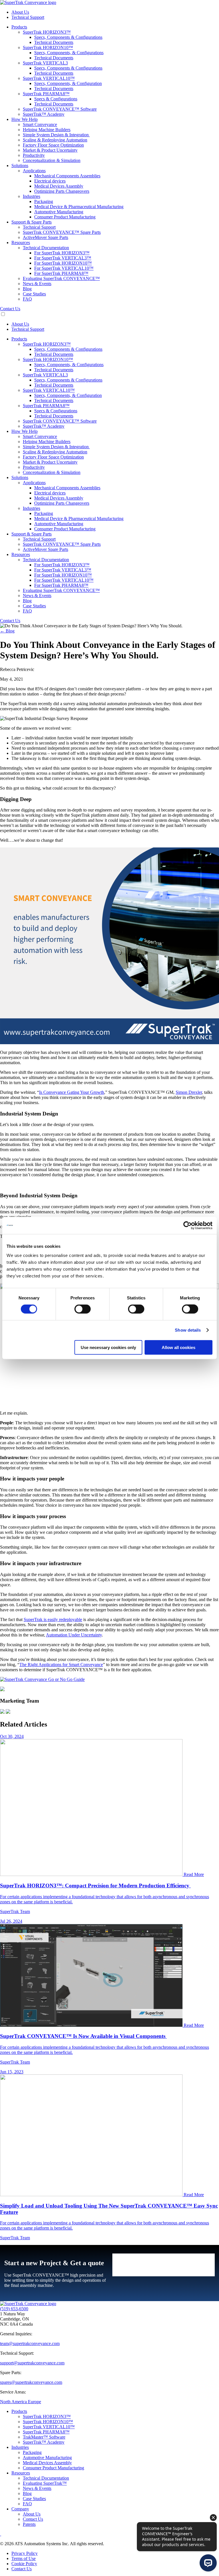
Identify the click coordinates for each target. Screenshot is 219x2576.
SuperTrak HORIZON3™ (47, 2416)
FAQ (27, 2504)
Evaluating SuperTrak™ (45, 2483)
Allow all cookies (179, 1347)
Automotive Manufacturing (47, 2458)
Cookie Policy (24, 2564)
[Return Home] (28, 2)
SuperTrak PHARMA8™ (46, 2432)
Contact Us (10, 309)
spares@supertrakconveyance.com (31, 2382)
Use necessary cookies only (108, 1347)
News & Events (37, 2488)
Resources (21, 2473)
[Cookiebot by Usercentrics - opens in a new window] (187, 1226)
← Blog (7, 631)
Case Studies (34, 2499)
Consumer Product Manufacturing (53, 2468)
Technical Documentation (46, 2478)
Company (20, 2509)
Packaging (32, 2452)
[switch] (83, 1309)
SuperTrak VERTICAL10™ (49, 2427)
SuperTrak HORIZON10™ (48, 2422)
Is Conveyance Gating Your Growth (72, 1092)
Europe (35, 2402)
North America (14, 2402)
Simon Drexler (189, 1092)
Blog (27, 2493)
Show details (188, 1330)
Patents (29, 2524)
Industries (20, 2447)
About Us (32, 2514)
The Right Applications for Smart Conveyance (61, 1665)
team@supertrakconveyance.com (30, 2343)
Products (19, 2411)
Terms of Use (24, 2558)
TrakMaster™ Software (44, 2437)
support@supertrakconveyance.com (32, 2363)
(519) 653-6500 (14, 2309)
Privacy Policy (25, 2553)
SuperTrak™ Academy (44, 2442)
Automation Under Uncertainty (74, 1635)
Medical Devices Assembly (47, 2463)
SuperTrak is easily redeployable (53, 1619)
